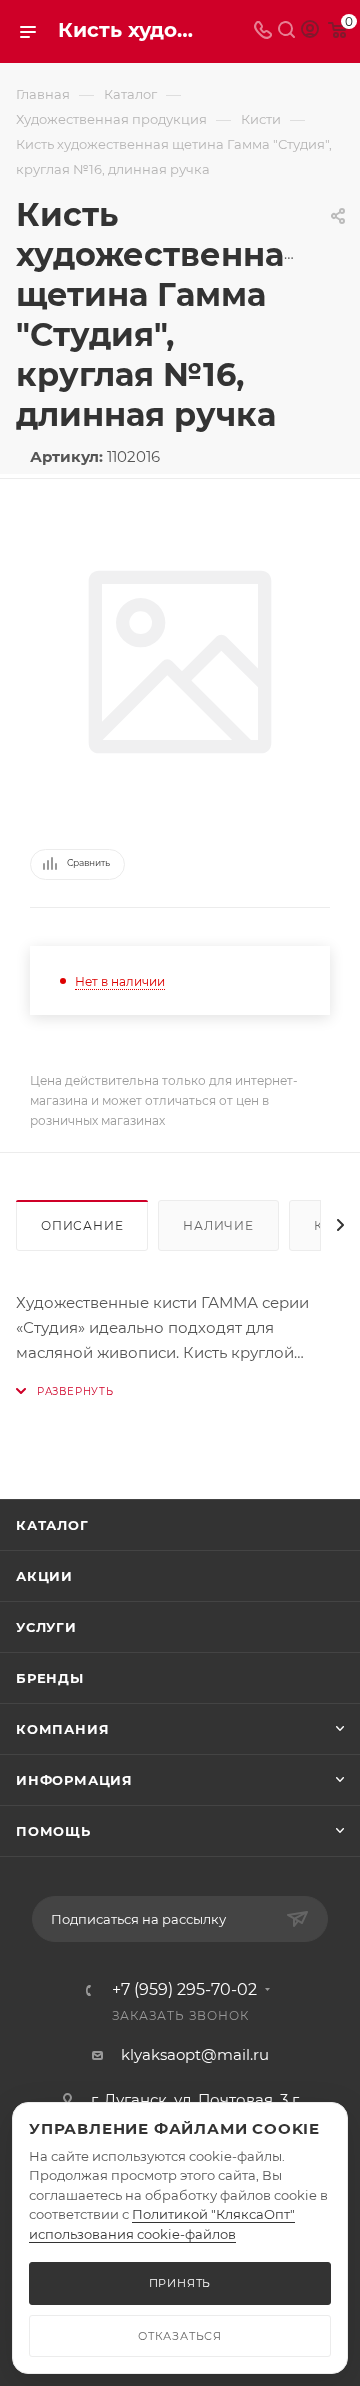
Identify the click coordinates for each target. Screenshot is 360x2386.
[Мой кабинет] (310, 31)
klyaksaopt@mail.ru (195, 2054)
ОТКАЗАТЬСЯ (180, 2336)
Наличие (218, 1225)
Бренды (50, 1678)
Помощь (53, 1831)
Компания (62, 1729)
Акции (44, 1576)
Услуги (46, 1627)
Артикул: (66, 456)
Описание (82, 1225)
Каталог (52, 1525)
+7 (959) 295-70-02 (184, 1990)
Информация (74, 1780)
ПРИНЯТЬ (180, 2283)
